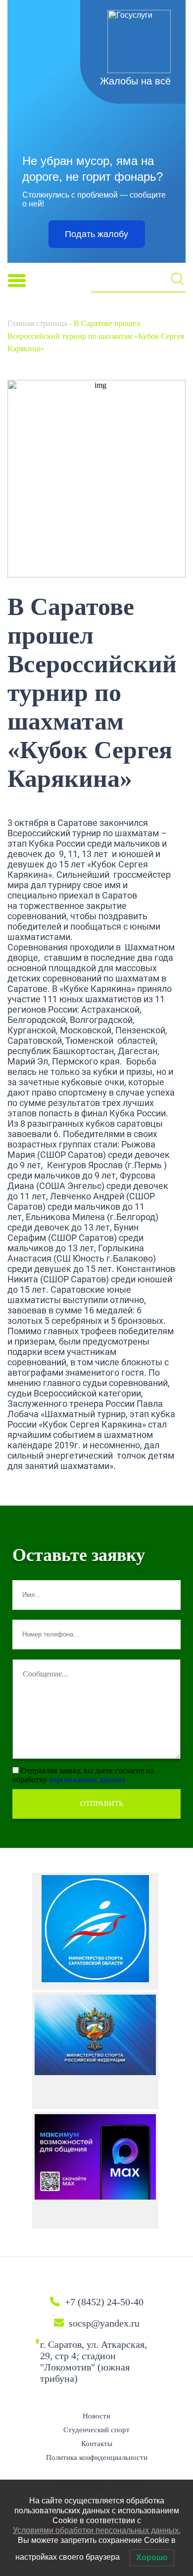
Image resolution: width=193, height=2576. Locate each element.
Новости (96, 2416)
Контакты (97, 2444)
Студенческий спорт (96, 2430)
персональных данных (87, 1779)
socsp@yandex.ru (104, 2323)
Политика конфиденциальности (97, 2457)
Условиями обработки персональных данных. (97, 2530)
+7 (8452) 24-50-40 (104, 2302)
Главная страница (37, 323)
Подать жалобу (96, 234)
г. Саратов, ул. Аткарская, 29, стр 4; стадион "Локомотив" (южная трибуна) (94, 2361)
